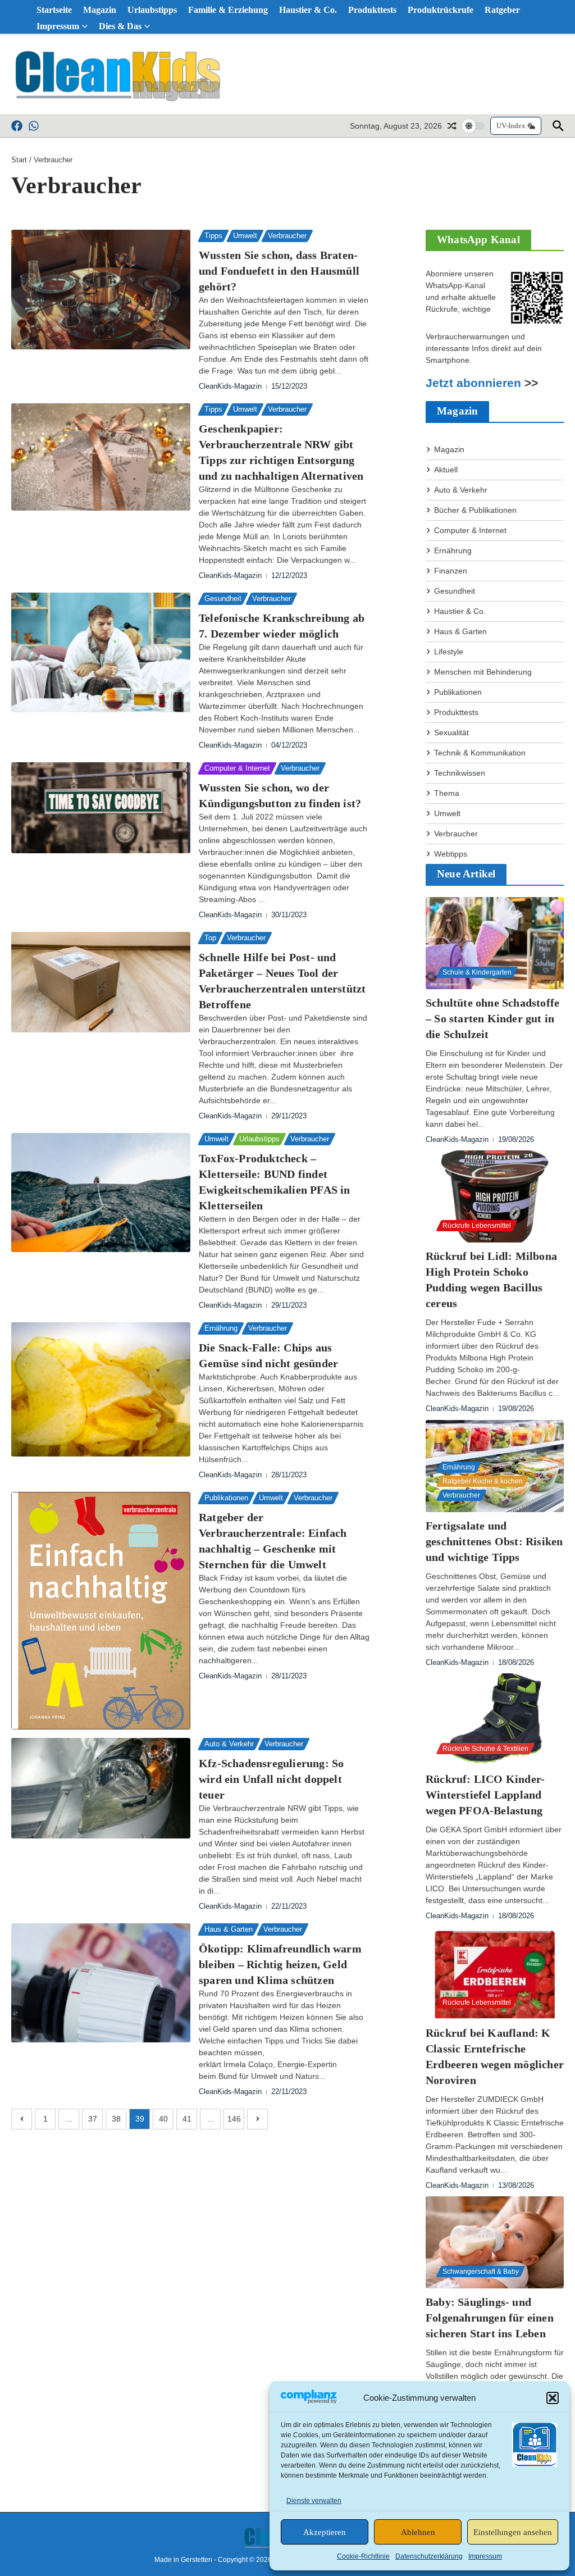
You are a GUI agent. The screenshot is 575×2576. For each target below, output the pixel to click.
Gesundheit (223, 599)
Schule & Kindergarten (477, 972)
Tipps (213, 236)
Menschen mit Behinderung (483, 672)
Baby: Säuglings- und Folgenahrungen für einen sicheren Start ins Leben (490, 2318)
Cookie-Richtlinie (363, 2556)
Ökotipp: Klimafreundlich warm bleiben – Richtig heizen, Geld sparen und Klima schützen (280, 1964)
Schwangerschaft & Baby (481, 2272)
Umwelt (245, 236)
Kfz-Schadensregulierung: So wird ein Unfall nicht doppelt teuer (271, 1779)
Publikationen (226, 1498)
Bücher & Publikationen (475, 510)
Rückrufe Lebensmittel (477, 1226)
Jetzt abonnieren (473, 383)
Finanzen (451, 571)
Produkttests (372, 10)
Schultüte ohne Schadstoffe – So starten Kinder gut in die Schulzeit (492, 1018)
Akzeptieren (325, 2532)
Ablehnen (418, 2532)
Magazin (100, 10)
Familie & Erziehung (228, 10)
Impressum (485, 2556)
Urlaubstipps (152, 10)
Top (210, 938)
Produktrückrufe (441, 10)
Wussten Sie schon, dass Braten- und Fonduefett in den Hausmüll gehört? (279, 271)
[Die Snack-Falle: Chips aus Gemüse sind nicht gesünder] (101, 1389)
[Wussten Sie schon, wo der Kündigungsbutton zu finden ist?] (101, 808)
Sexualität (451, 732)
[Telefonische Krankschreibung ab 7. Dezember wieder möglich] (101, 652)
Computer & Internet (237, 768)
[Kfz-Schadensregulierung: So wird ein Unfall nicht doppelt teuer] (101, 1788)
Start (19, 160)
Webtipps (451, 854)
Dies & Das (120, 26)
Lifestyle (449, 652)
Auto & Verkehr (229, 1744)
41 (187, 2119)
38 (116, 2119)
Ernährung (221, 1328)
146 (234, 2119)
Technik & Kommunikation (480, 753)
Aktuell (446, 470)
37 (93, 2119)
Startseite (54, 10)
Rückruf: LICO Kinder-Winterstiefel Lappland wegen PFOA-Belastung (485, 1795)
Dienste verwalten (314, 2501)
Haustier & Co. (308, 10)
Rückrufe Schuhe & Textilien (485, 1749)
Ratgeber (502, 10)
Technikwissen (460, 773)
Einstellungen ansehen (513, 2532)
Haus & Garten (229, 1929)
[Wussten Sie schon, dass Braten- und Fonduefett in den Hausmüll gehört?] (101, 290)
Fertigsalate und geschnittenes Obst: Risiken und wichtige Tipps (494, 1541)
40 (163, 2119)
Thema (447, 793)
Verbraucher (287, 236)
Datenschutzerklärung (429, 2556)
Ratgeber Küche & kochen (483, 1481)
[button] (553, 2398)
